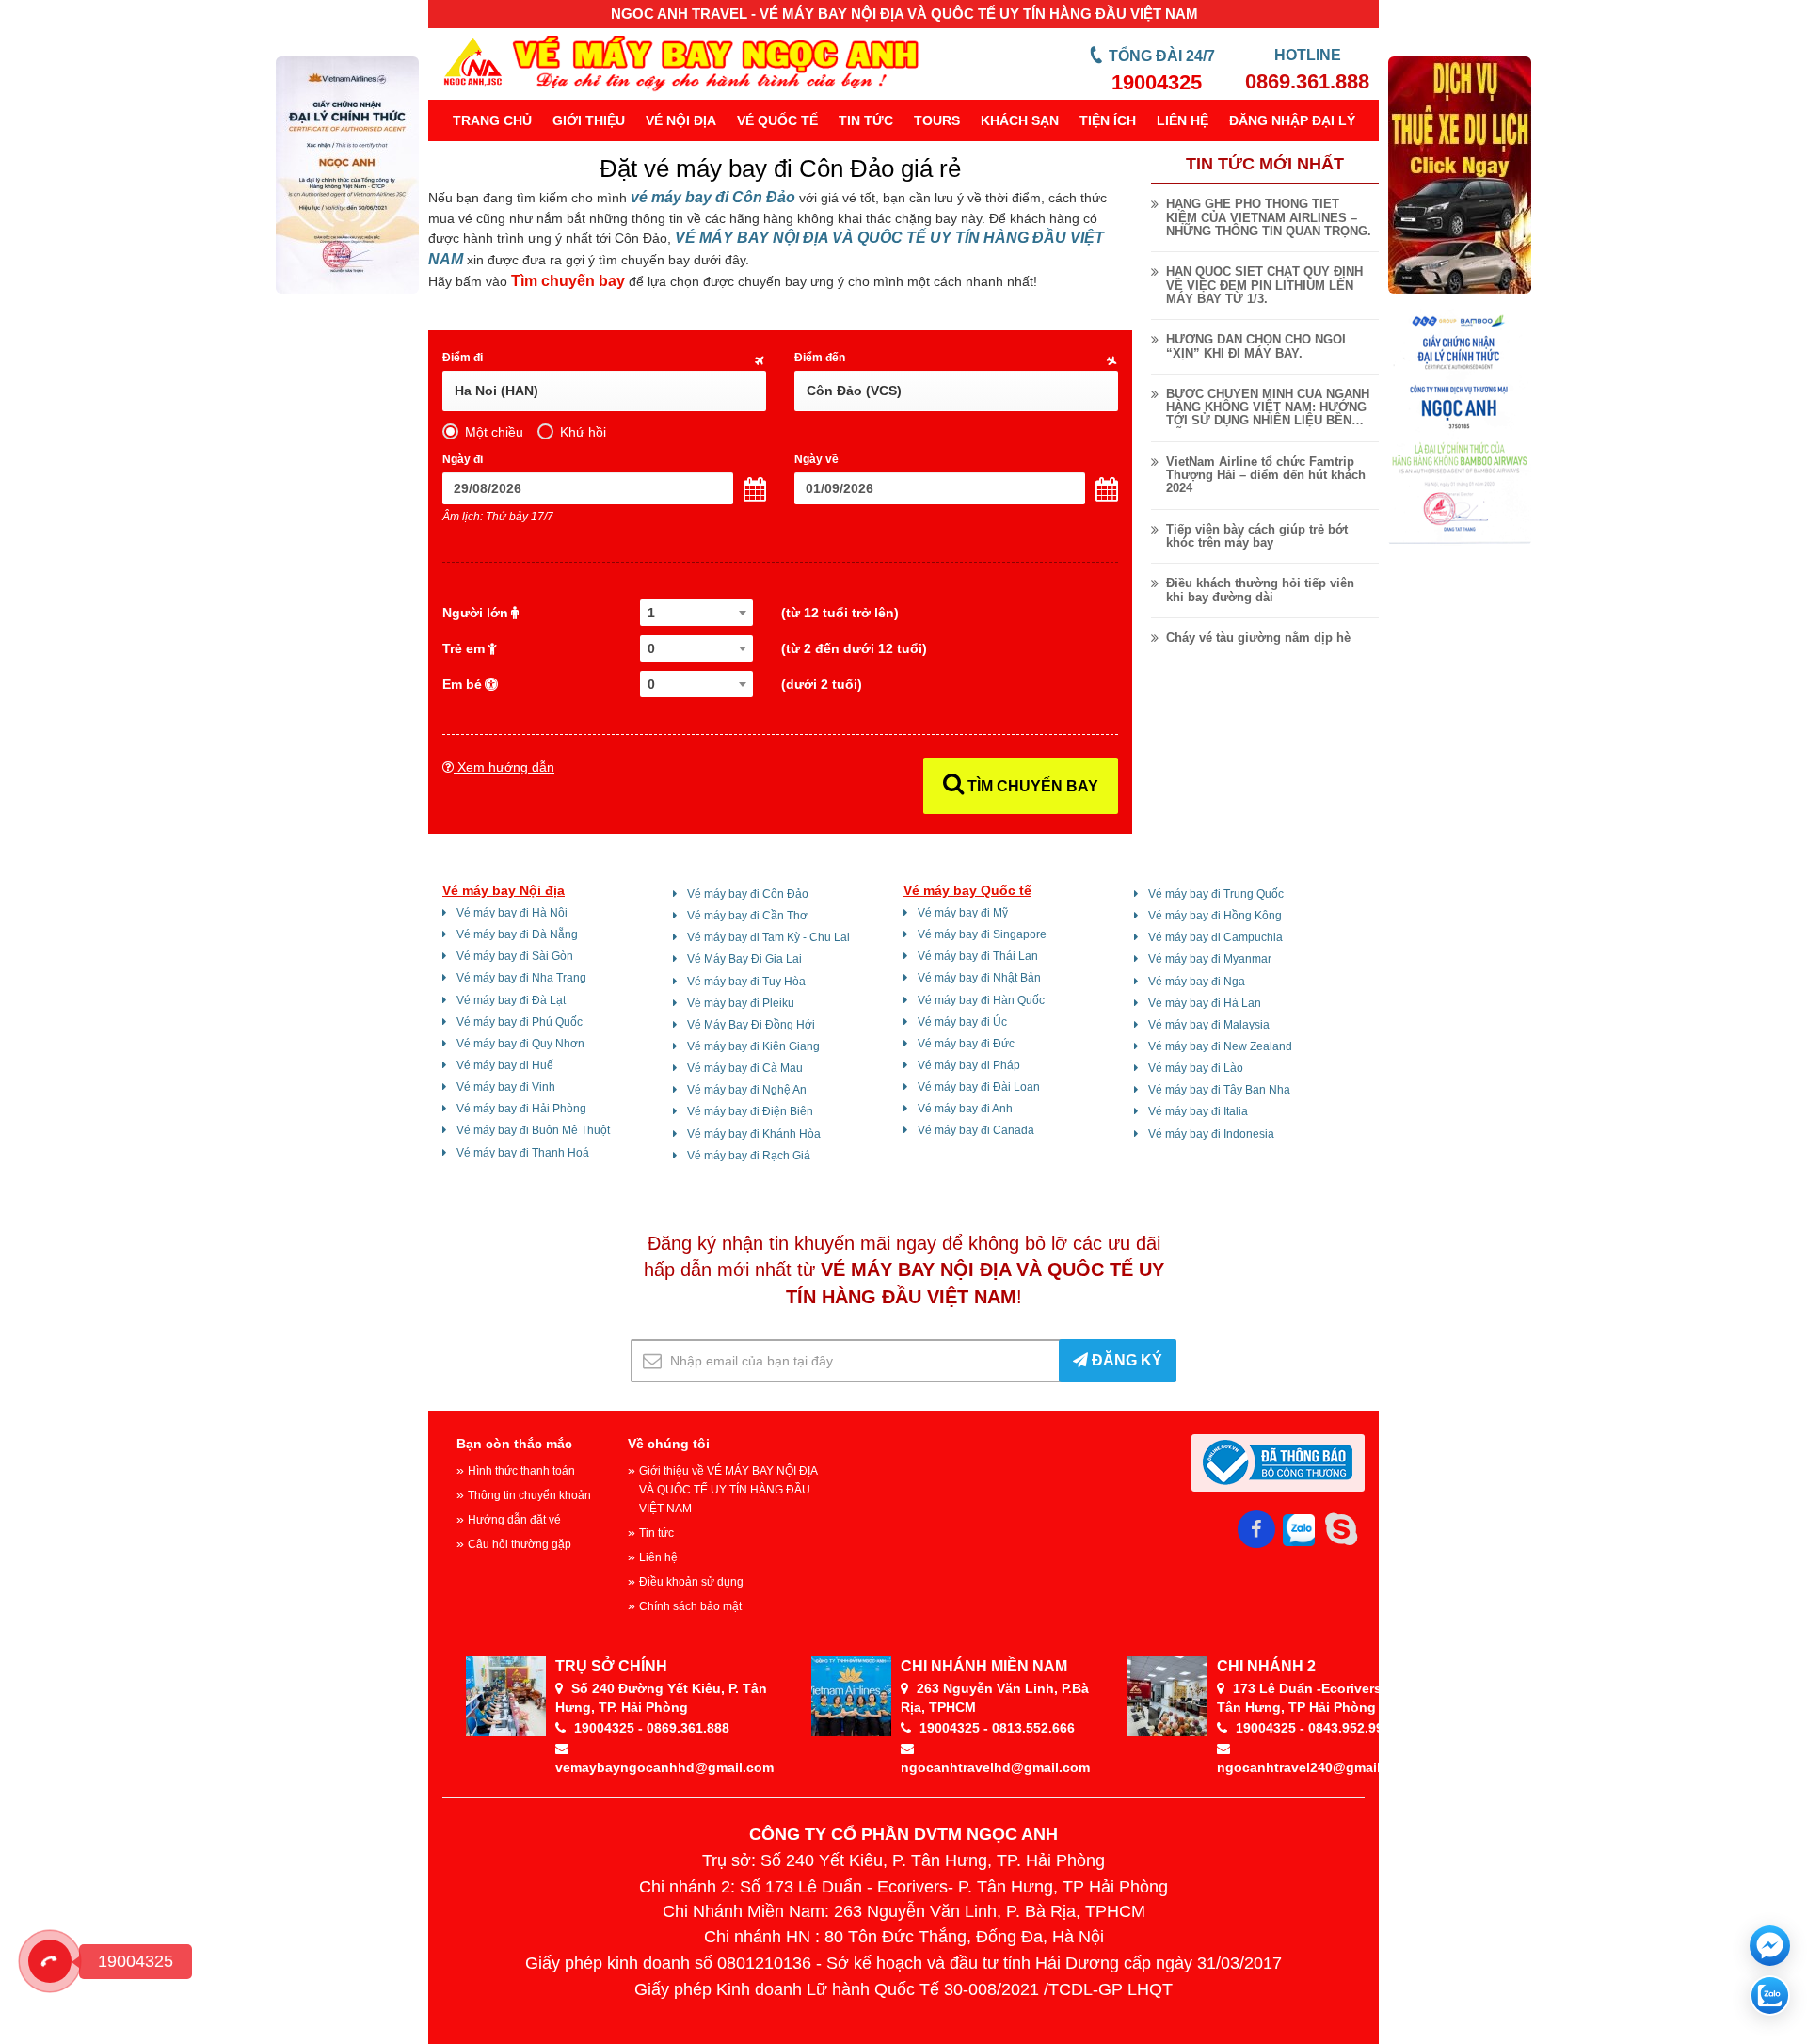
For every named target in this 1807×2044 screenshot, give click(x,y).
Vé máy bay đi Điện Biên (750, 1111)
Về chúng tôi (669, 1444)
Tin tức (866, 120)
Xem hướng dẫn (504, 767)
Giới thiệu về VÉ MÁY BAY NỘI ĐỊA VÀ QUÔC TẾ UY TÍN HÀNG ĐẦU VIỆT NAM (728, 1490)
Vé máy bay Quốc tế (967, 890)
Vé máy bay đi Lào (1196, 1068)
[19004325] (50, 1961)
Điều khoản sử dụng (691, 1582)
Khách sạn (1020, 120)
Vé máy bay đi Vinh (506, 1087)
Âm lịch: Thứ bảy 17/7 (498, 517)
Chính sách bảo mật (690, 1606)
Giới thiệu (589, 120)
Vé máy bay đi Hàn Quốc (981, 1000)
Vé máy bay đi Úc (962, 1022)
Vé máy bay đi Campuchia (1215, 937)
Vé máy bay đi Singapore (982, 934)
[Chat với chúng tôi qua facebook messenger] (1770, 1946)
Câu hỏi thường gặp (520, 1544)
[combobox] (696, 613)
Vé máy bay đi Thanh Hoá (523, 1153)
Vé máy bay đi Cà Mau (745, 1068)
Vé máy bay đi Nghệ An (747, 1090)
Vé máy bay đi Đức (966, 1044)
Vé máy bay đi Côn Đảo (748, 894)
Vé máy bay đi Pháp (969, 1065)
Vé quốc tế (777, 120)
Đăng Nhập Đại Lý (1292, 120)
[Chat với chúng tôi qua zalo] (1770, 1996)
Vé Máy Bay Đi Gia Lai (744, 959)
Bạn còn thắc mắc (514, 1444)
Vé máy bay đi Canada (976, 1130)
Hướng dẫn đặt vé (514, 1520)
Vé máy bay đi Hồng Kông (1215, 916)
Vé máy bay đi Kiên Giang (753, 1046)
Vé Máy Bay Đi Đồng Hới (751, 1025)
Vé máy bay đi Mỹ (963, 913)
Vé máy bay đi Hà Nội (512, 913)
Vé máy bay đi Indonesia (1211, 1134)
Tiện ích (1108, 120)
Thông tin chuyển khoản (529, 1495)
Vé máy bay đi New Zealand (1220, 1046)
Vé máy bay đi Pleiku (741, 1003)
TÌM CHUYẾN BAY (1031, 786)
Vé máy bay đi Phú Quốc (520, 1022)
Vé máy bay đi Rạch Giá (749, 1156)
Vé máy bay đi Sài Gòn (515, 956)
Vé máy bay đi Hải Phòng (521, 1109)
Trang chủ (492, 120)
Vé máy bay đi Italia (1198, 1111)
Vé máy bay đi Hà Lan (1205, 1003)
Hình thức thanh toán (521, 1471)
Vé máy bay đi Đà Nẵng (517, 934)
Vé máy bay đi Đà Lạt (511, 1000)
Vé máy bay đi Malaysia (1209, 1025)
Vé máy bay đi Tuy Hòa (746, 982)
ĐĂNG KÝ (1125, 1360)
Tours (937, 120)
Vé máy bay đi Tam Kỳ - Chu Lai (768, 937)
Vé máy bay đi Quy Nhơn (520, 1044)
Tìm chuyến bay (568, 281)
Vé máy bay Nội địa (504, 890)
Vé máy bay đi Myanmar (1210, 959)
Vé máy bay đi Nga (1197, 982)
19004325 (1157, 82)
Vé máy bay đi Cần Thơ (747, 916)
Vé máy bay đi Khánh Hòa (754, 1134)
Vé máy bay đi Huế (505, 1065)
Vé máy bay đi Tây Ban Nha (1219, 1090)
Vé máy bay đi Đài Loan (979, 1087)
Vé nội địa (681, 120)
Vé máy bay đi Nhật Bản (979, 978)
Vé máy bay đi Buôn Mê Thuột (533, 1130)
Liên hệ (1183, 120)
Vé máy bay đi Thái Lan (978, 956)
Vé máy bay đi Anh (965, 1109)
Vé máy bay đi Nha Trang (521, 978)
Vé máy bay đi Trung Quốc (1216, 894)
